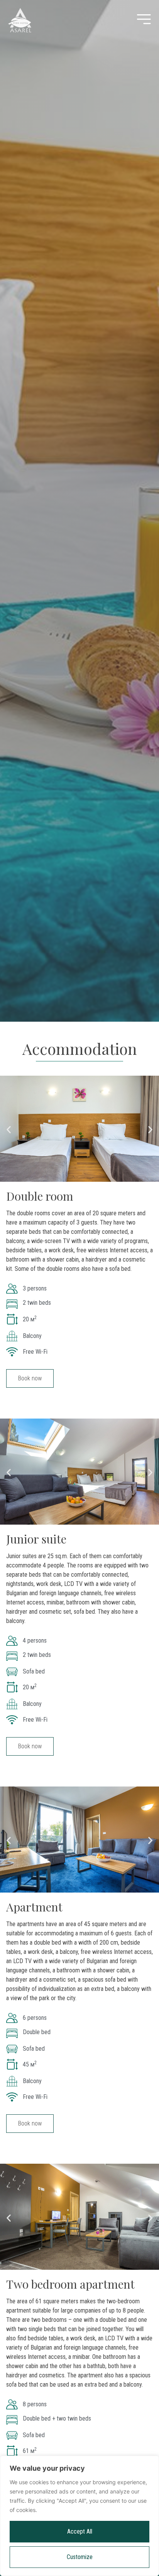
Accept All (80, 2531)
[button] (9, 1130)
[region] (79, 2516)
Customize (80, 2557)
